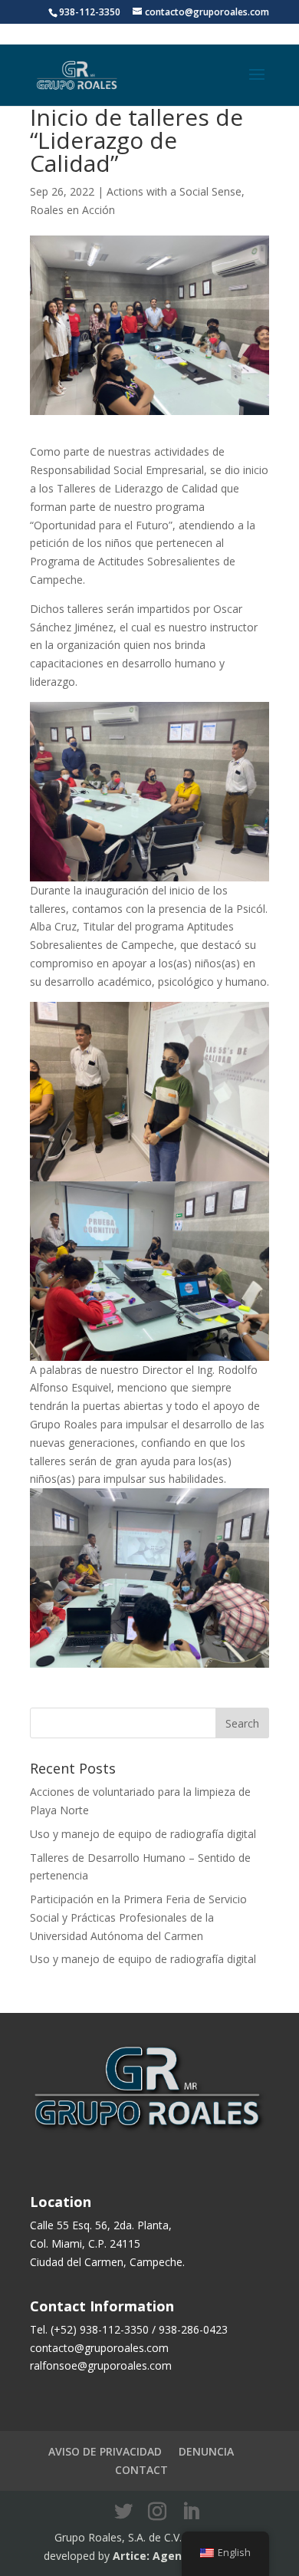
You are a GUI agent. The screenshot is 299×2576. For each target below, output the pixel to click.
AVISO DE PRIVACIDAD (105, 2451)
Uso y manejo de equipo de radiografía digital (143, 1834)
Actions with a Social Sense (174, 191)
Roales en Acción (72, 210)
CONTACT (141, 2470)
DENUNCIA (206, 2451)
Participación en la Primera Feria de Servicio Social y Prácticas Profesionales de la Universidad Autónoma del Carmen (138, 1917)
